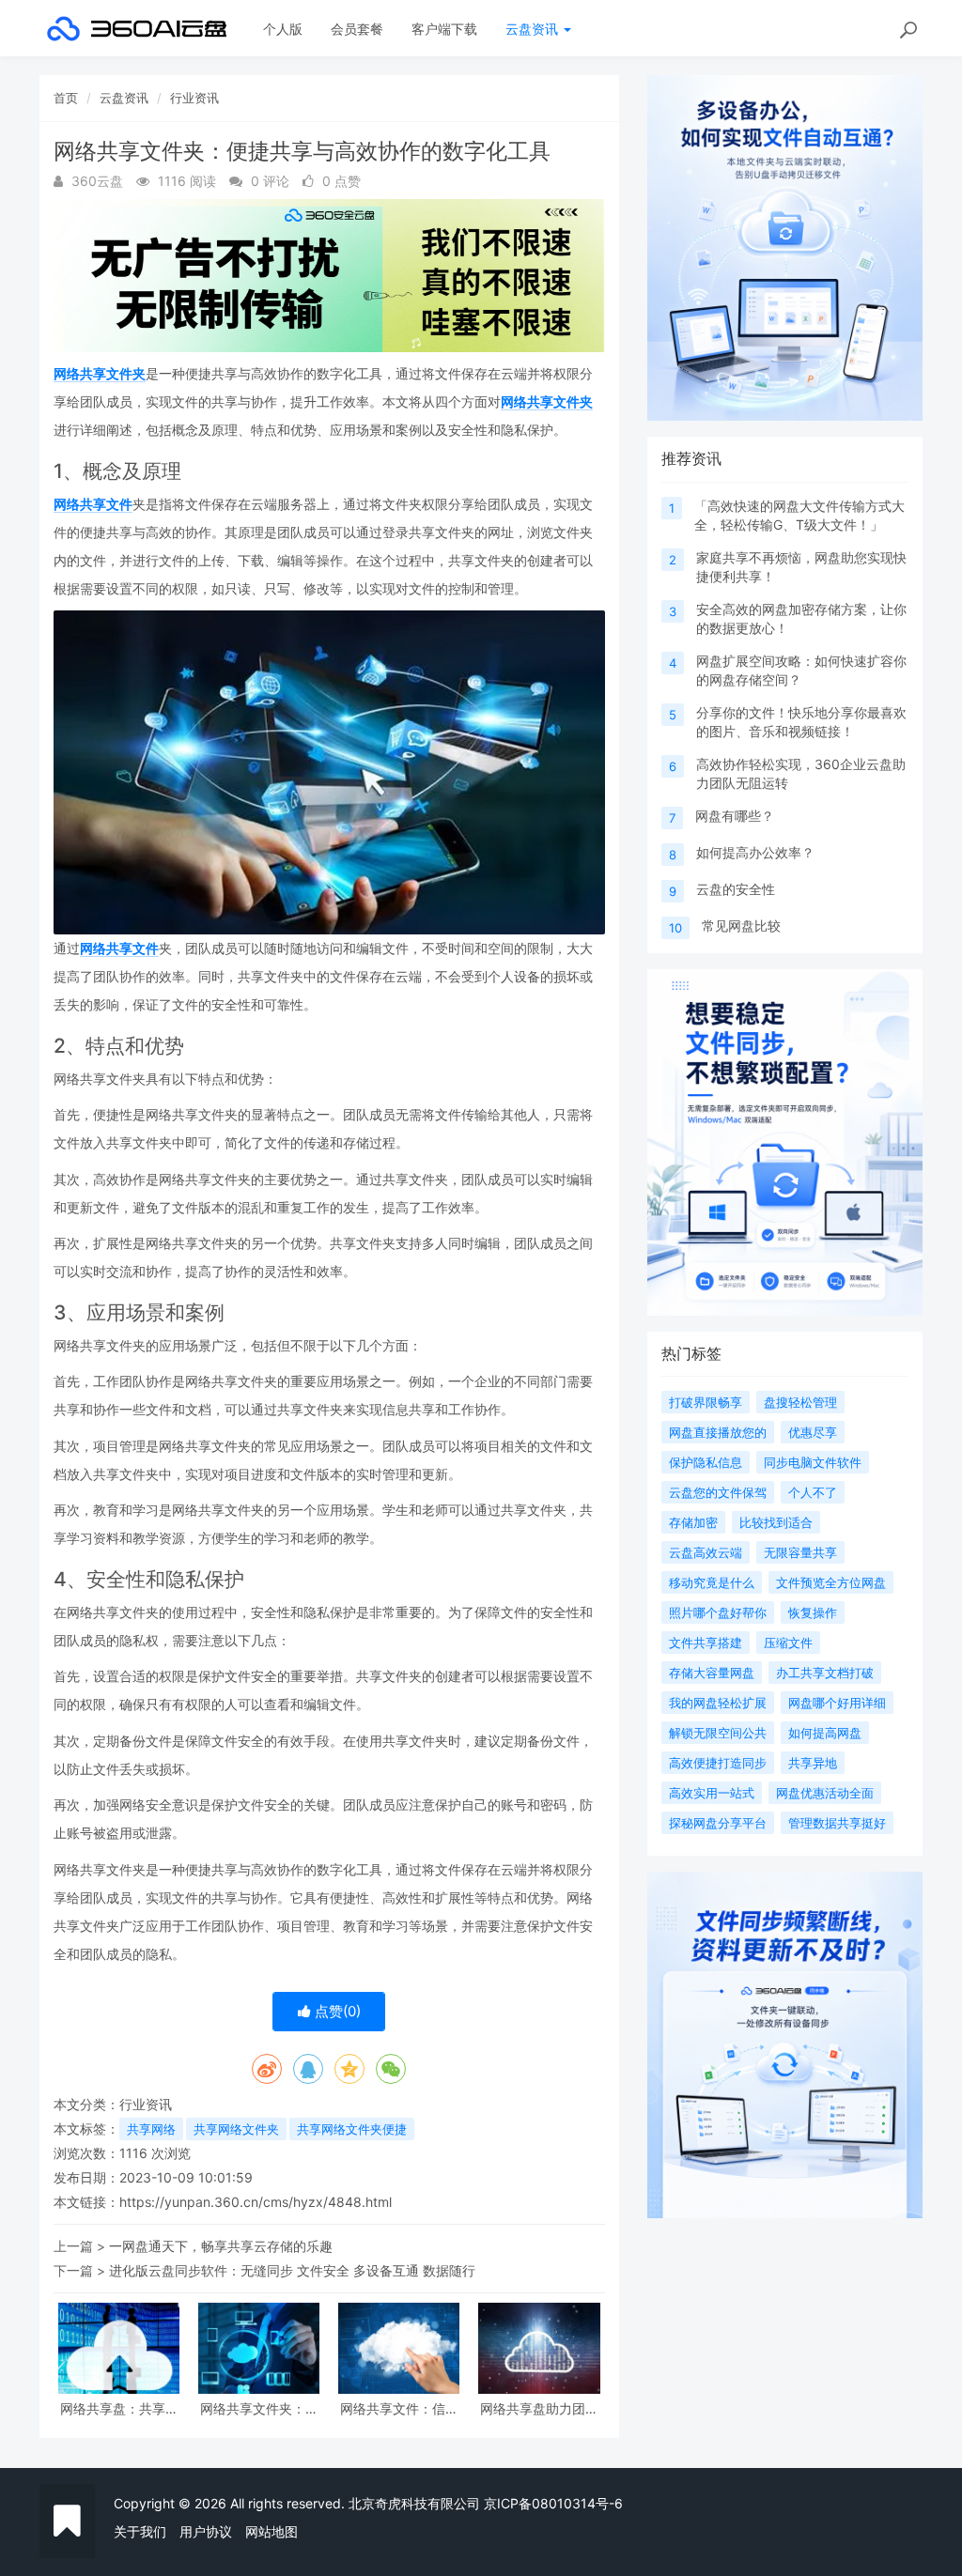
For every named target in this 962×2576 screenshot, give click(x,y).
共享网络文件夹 (236, 2129)
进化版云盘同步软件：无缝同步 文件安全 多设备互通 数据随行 (292, 2270)
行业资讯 (194, 98)
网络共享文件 (93, 504)
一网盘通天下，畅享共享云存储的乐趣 (221, 2246)
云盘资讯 (534, 29)
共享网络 (151, 2129)
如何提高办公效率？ (755, 852)
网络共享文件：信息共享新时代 (399, 2408)
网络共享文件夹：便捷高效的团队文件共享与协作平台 (259, 2408)
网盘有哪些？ (735, 816)
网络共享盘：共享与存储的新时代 (119, 2408)
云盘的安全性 (736, 889)
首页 (66, 98)
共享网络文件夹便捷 (352, 2129)
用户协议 (206, 2531)
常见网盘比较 (741, 926)
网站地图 (272, 2531)
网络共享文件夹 (100, 373)
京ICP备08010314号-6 (553, 2503)
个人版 (283, 29)
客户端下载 (444, 29)
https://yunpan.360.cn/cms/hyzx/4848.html (256, 2202)
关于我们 (140, 2531)
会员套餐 (357, 29)
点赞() (336, 2011)
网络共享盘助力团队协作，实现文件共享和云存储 (539, 2408)
